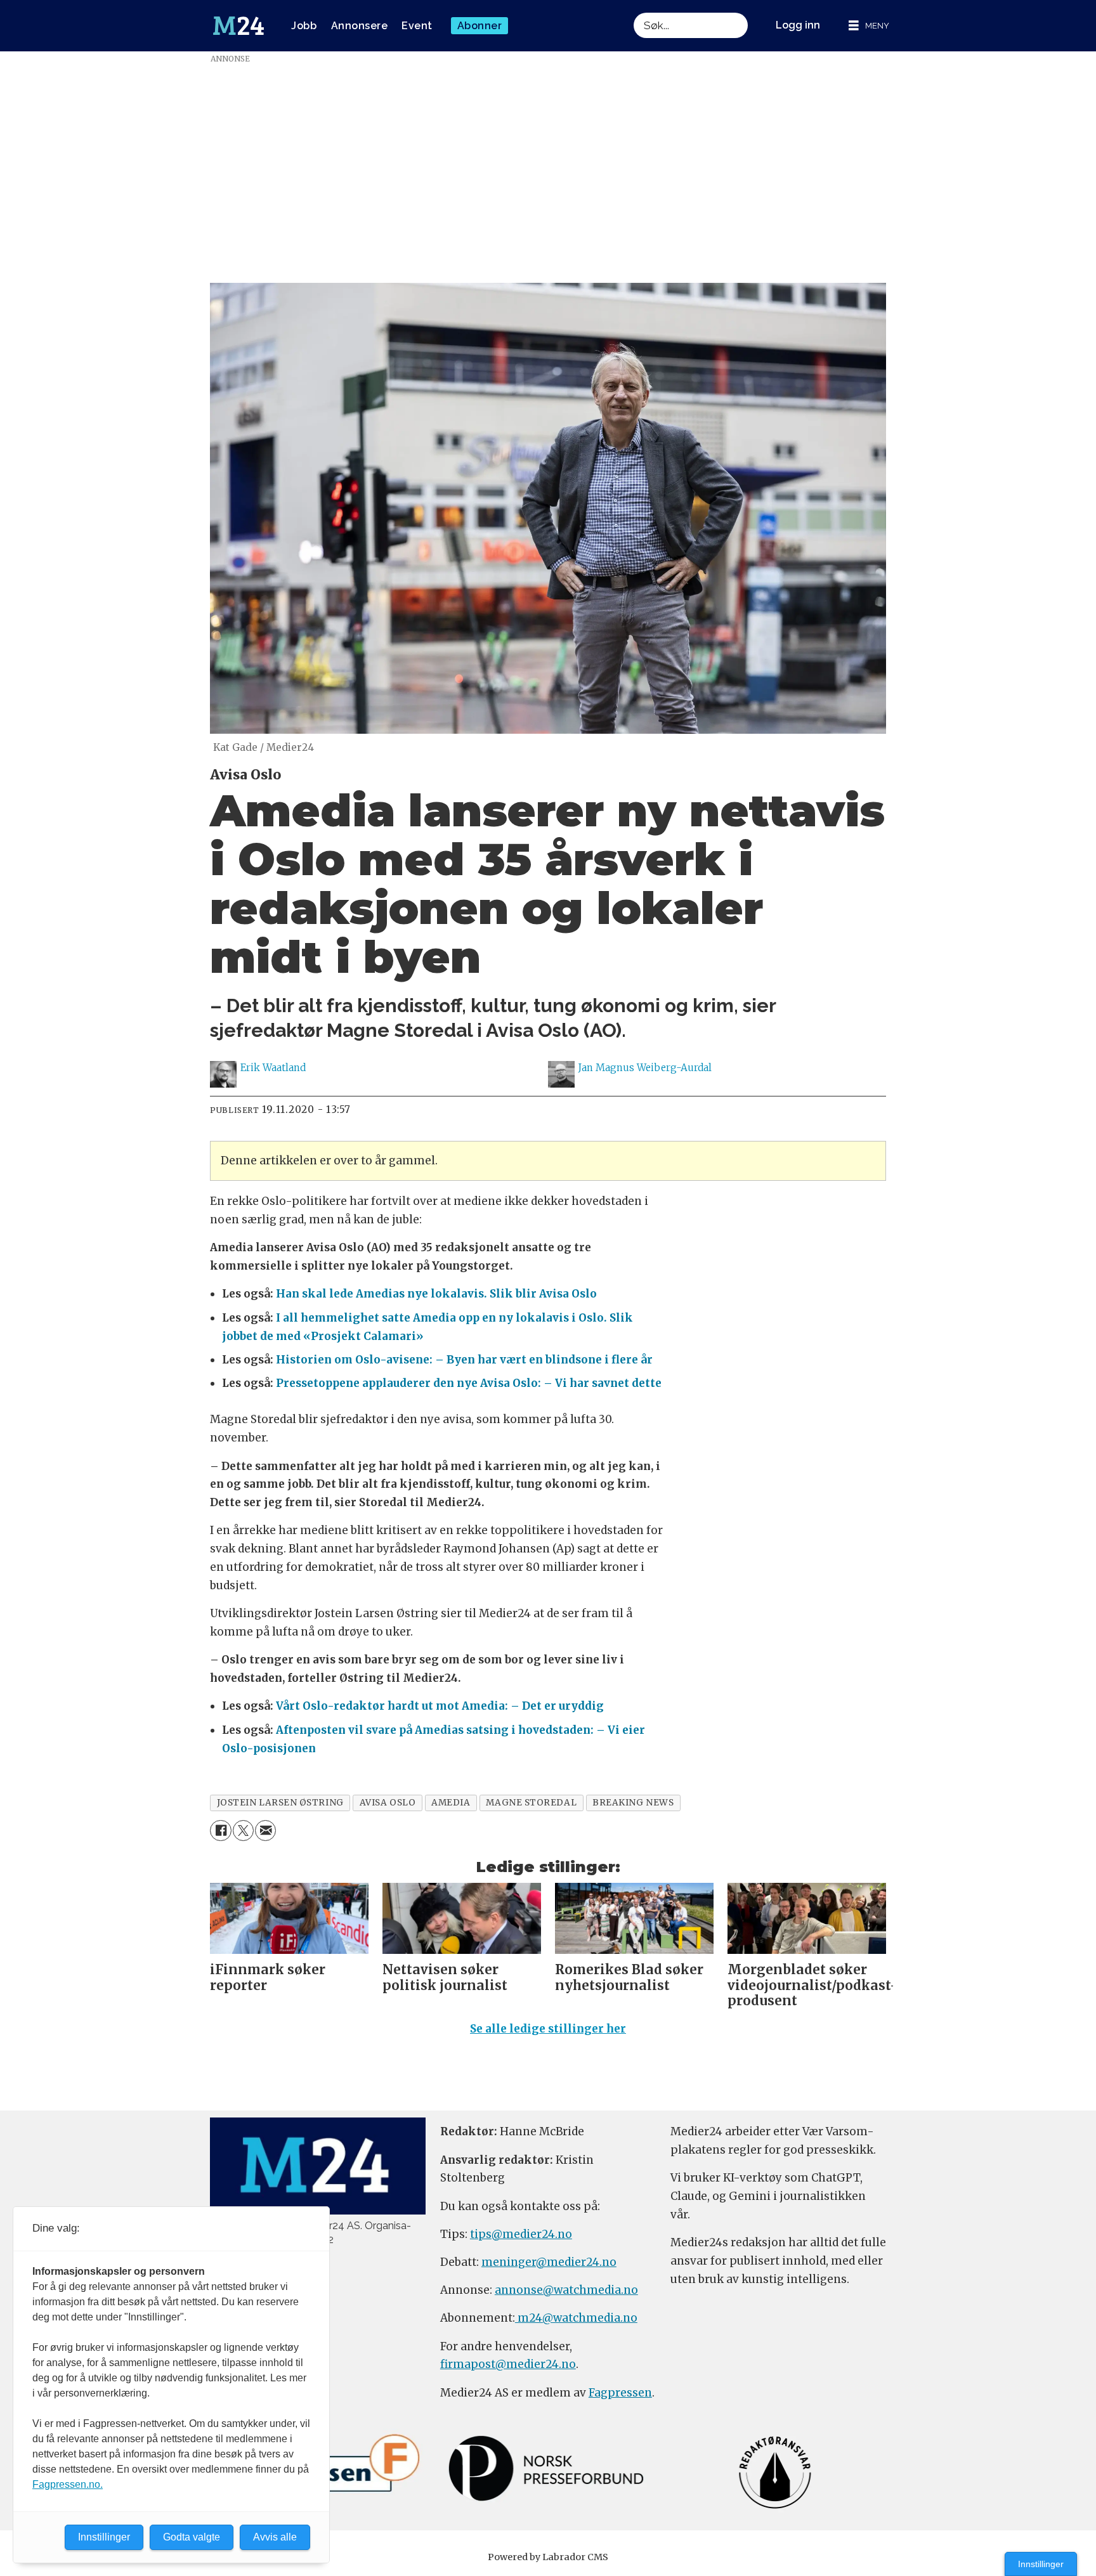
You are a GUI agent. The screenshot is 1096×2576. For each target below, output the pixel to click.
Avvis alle (275, 2537)
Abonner (480, 26)
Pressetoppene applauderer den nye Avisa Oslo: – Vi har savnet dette (469, 1383)
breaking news (633, 1803)
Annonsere (360, 26)
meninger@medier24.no (549, 2262)
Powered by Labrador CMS (548, 2557)
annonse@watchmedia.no (566, 2290)
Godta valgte (192, 2537)
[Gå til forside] (238, 26)
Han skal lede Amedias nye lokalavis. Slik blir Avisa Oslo (436, 1294)
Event (417, 26)
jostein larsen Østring (280, 1803)
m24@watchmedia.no (576, 2318)
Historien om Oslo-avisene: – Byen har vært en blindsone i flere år (464, 1360)
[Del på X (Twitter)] (243, 1831)
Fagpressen (620, 2393)
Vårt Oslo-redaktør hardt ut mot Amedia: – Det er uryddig (440, 1706)
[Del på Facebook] (220, 1831)
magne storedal (531, 1803)
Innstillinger (1041, 2564)
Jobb (304, 26)
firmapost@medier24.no (508, 2364)
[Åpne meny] (869, 26)
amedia (451, 1803)
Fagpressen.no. (68, 2484)
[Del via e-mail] (265, 1831)
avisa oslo (388, 1803)
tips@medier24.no (521, 2234)
